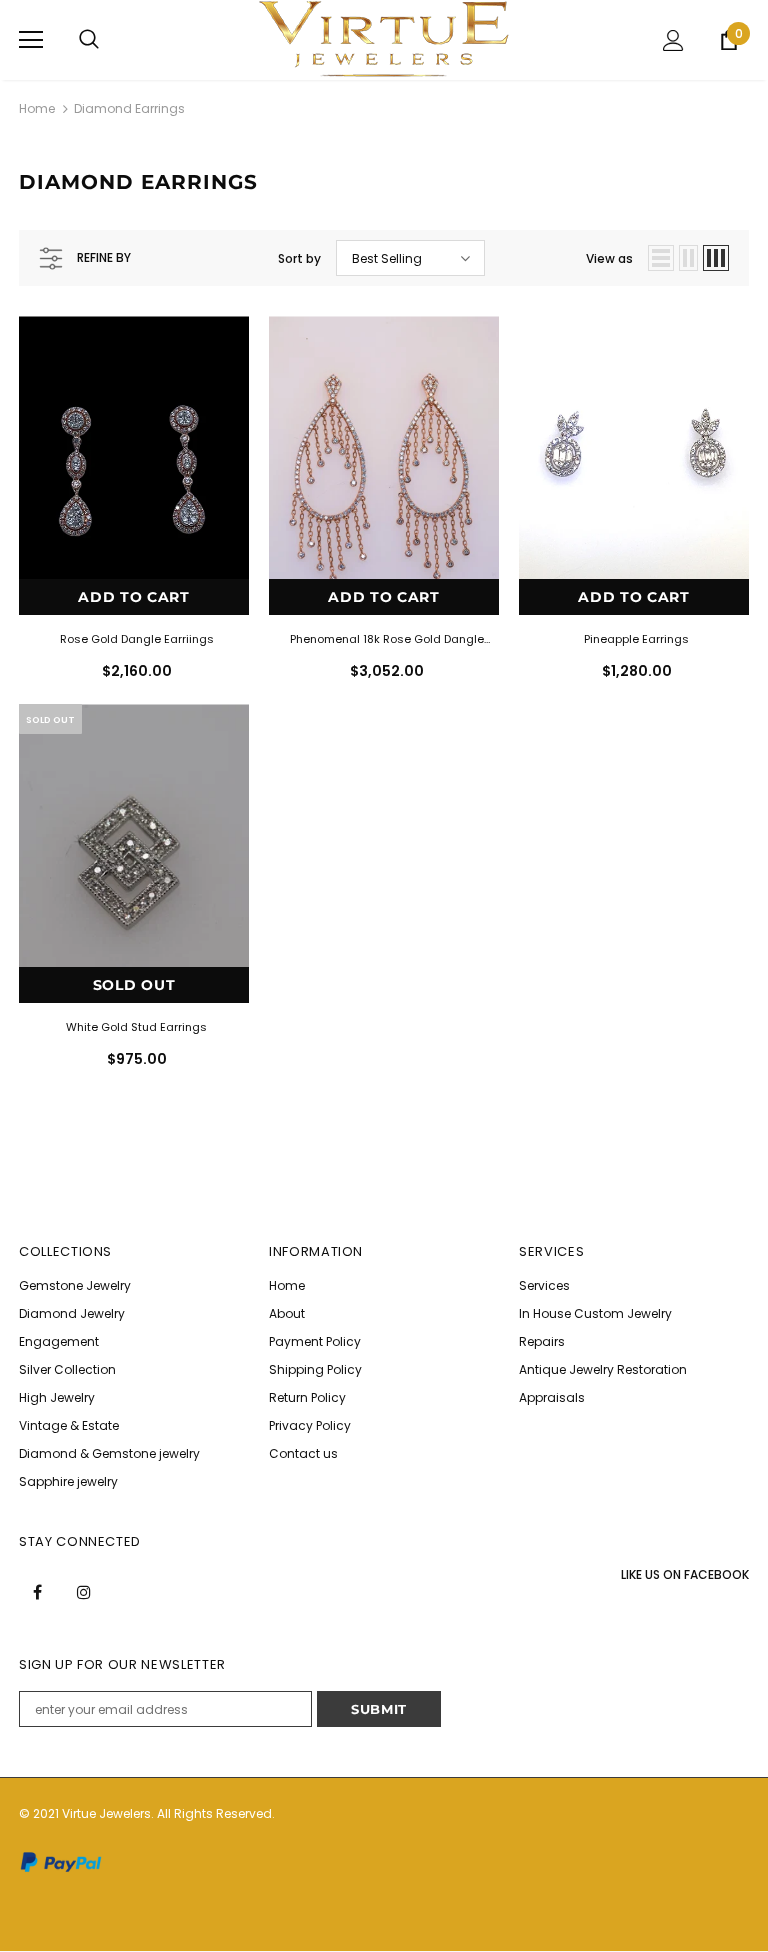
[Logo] (384, 39)
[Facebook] (37, 1592)
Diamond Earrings (129, 108)
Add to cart (134, 597)
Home (37, 108)
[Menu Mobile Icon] (31, 40)
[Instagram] (84, 1592)
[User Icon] (673, 40)
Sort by (299, 258)
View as (609, 258)
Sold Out (134, 985)
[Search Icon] (89, 40)
